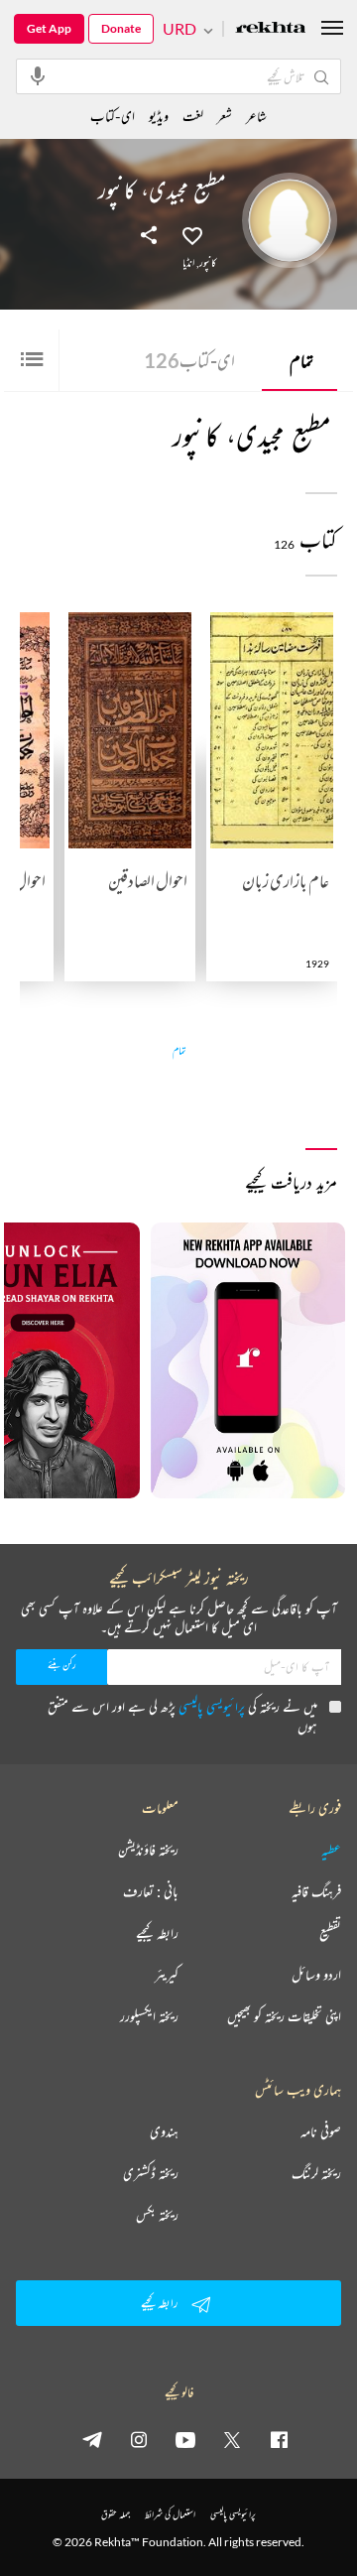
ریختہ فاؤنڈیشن (148, 1850)
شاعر (256, 116)
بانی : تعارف (151, 1891)
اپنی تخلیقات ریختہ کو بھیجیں (284, 2016)
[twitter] (232, 2439)
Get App (49, 28)
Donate (121, 28)
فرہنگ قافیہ (316, 1891)
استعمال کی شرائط (170, 2514)
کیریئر (167, 1975)
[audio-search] (38, 75)
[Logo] (271, 29)
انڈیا (188, 263)
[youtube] (185, 2439)
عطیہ (331, 1850)
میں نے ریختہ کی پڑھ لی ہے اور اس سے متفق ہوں (182, 1716)
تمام (301, 360)
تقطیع (330, 1933)
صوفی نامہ (321, 2131)
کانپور (208, 263)
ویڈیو (159, 116)
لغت (193, 116)
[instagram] (139, 2439)
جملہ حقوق (116, 2514)
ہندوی (164, 2131)
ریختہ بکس (157, 2215)
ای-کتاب (189, 360)
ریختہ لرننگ (316, 2173)
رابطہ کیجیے (157, 1933)
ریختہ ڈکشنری (151, 2173)
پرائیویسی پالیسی (212, 1706)
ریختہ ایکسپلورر (149, 2016)
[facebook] (279, 2439)
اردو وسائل (316, 1975)
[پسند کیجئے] (192, 234)
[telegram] (92, 2439)
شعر (225, 116)
